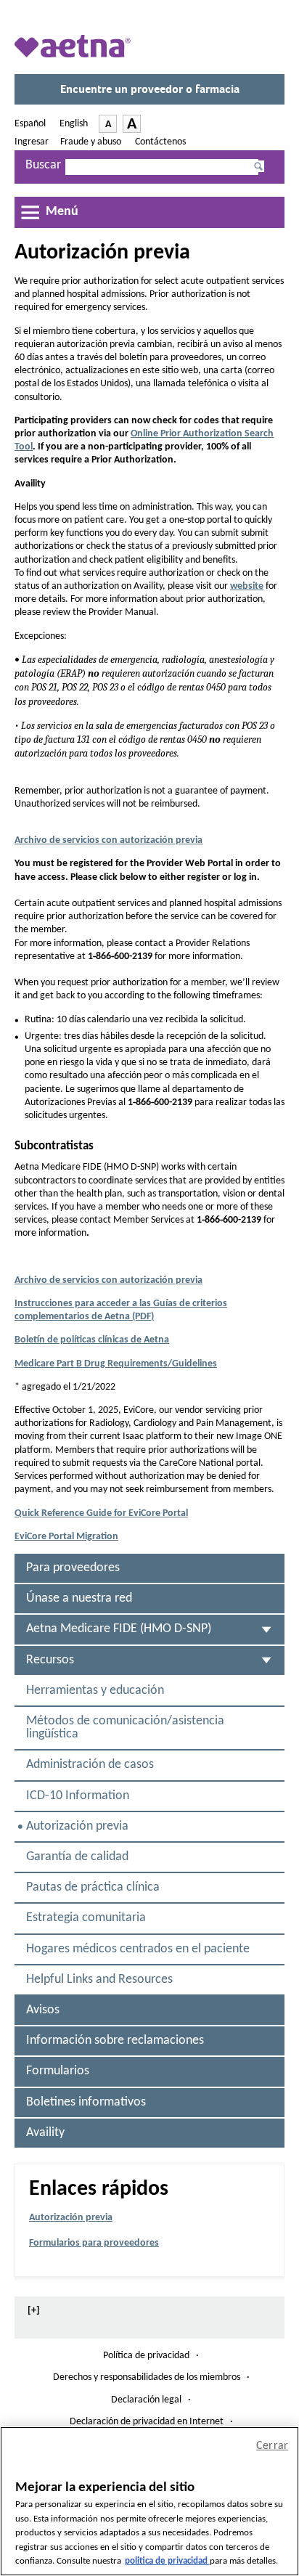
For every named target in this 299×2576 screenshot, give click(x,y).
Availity (45, 2133)
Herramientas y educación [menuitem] (95, 1691)
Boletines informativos (86, 2102)
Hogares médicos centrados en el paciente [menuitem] (138, 1949)
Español (31, 124)
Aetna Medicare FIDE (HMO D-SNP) (119, 1629)
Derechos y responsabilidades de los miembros (147, 2378)
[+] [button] (34, 2311)
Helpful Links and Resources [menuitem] (99, 1980)
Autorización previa (71, 2218)
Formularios (58, 2071)
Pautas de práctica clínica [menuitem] (93, 1887)
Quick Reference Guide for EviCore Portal (101, 1513)
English (74, 124)
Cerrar (272, 2446)
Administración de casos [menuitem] (90, 1765)
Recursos (50, 1660)
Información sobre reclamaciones (115, 2041)
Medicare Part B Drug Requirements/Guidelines (116, 1364)
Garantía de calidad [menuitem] (77, 1857)
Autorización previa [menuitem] (80, 1831)
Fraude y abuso (92, 142)
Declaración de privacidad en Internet (147, 2422)
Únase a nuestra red (79, 1598)
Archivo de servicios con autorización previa (108, 840)
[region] (149, 2501)
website (247, 586)
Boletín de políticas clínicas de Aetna (92, 1340)
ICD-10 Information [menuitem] (78, 1796)
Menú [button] (62, 212)
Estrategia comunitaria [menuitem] (86, 1918)
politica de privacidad (167, 2561)
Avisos (43, 2010)
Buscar (43, 165)
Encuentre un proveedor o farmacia (153, 94)
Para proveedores (73, 1568)
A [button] (111, 126)
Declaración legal (146, 2400)
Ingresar (32, 142)
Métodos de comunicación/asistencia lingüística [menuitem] (125, 1728)
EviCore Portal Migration (66, 1537)
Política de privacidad (146, 2356)
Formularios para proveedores (94, 2243)
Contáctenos (160, 142)
